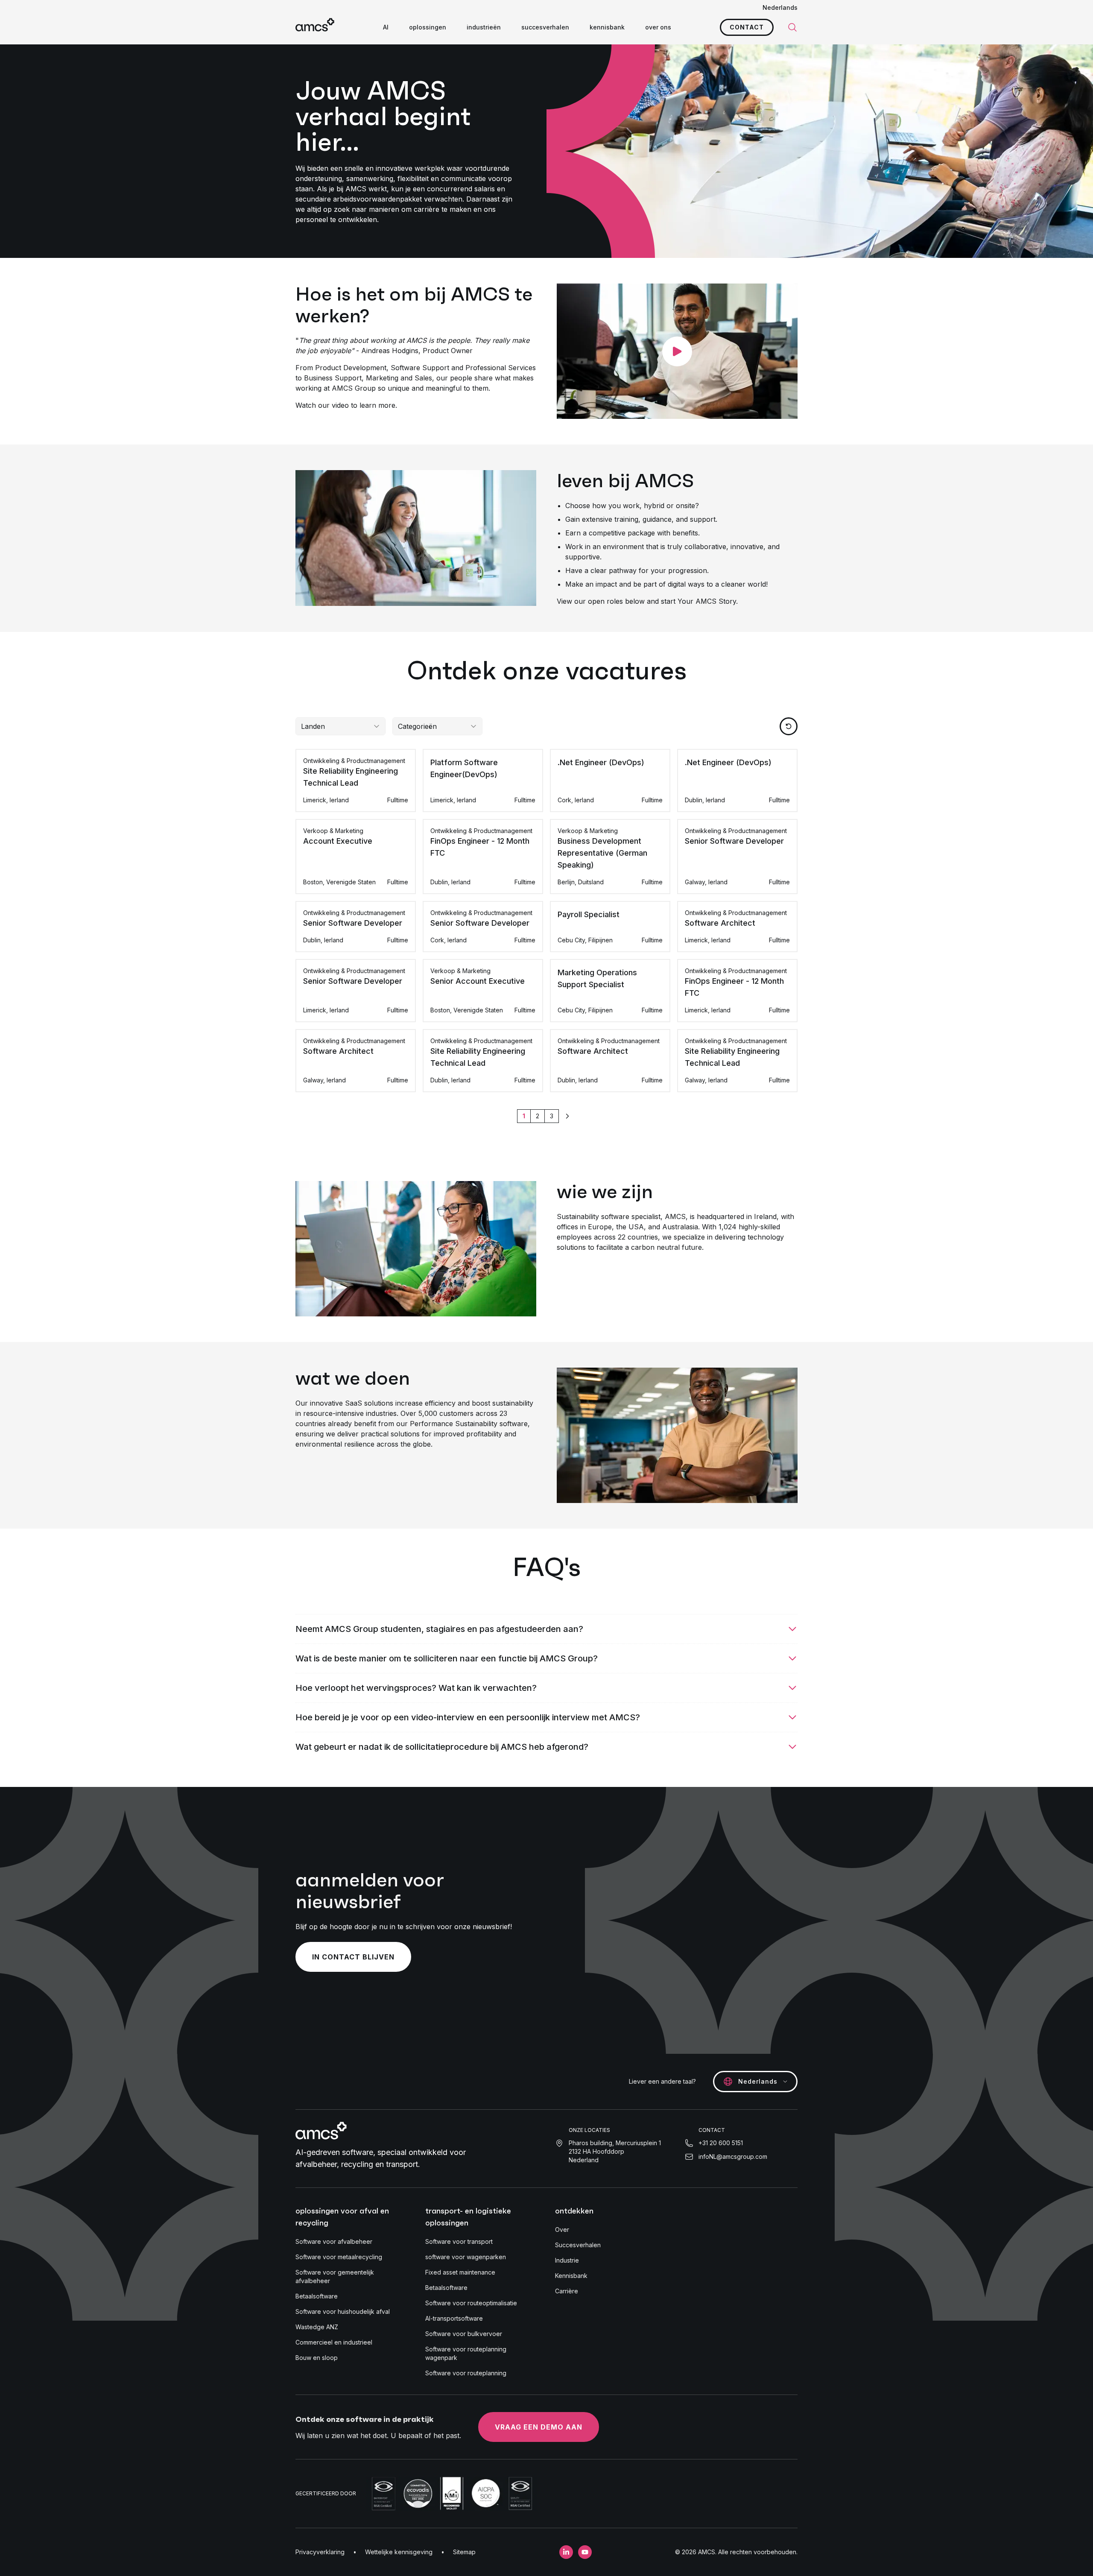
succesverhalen (545, 27)
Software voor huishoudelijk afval (343, 2311)
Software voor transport (459, 2241)
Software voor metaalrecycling (339, 2257)
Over (562, 2230)
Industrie (567, 2260)
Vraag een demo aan (539, 2427)
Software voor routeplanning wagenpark (466, 2353)
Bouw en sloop (317, 2358)
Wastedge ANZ (317, 2327)
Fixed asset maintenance (460, 2272)
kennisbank (607, 27)
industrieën (484, 27)
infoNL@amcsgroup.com (733, 2156)
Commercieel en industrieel (334, 2342)
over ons (658, 27)
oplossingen (428, 27)
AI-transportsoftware (454, 2318)
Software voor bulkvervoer (464, 2334)
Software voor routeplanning (466, 2373)
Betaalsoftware (317, 2296)
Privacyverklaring (320, 2552)
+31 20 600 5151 (721, 2143)
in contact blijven (353, 1957)
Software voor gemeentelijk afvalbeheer (335, 2276)
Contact (747, 27)
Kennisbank (571, 2276)
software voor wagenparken (466, 2257)
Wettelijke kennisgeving (399, 2552)
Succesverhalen (578, 2245)
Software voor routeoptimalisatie (471, 2303)
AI (386, 27)
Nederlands (780, 7)
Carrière (567, 2291)
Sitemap (464, 2552)
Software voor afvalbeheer (334, 2241)
